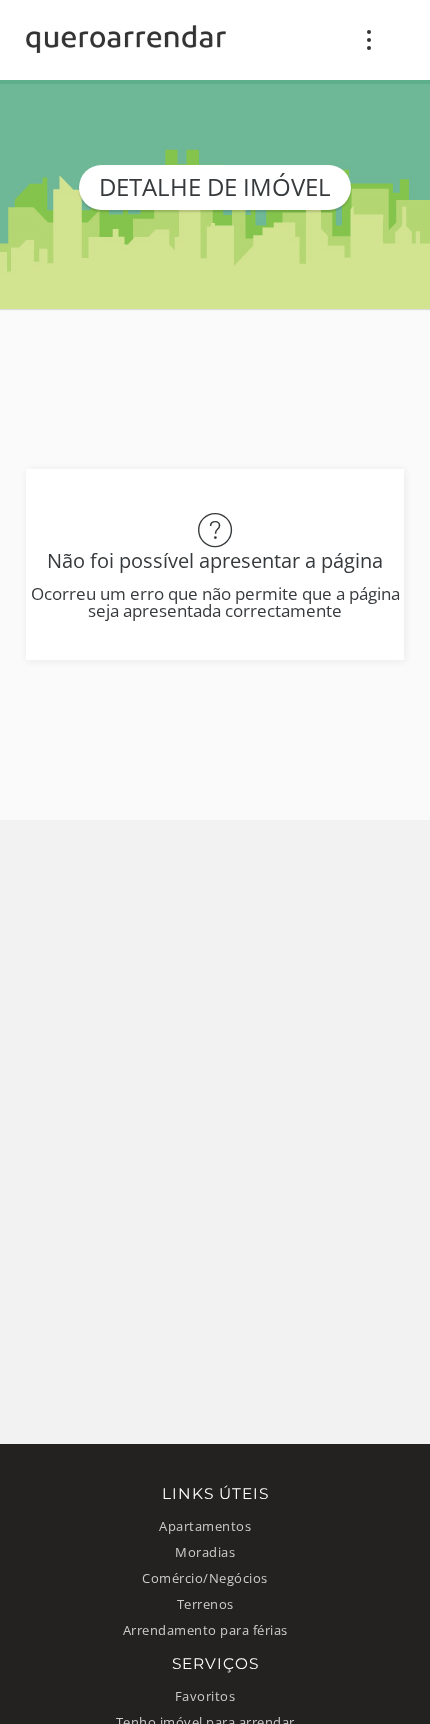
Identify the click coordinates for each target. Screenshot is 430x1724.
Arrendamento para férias (205, 1630)
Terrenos (205, 1604)
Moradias (205, 1552)
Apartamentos (205, 1526)
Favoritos (205, 1696)
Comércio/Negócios (205, 1578)
